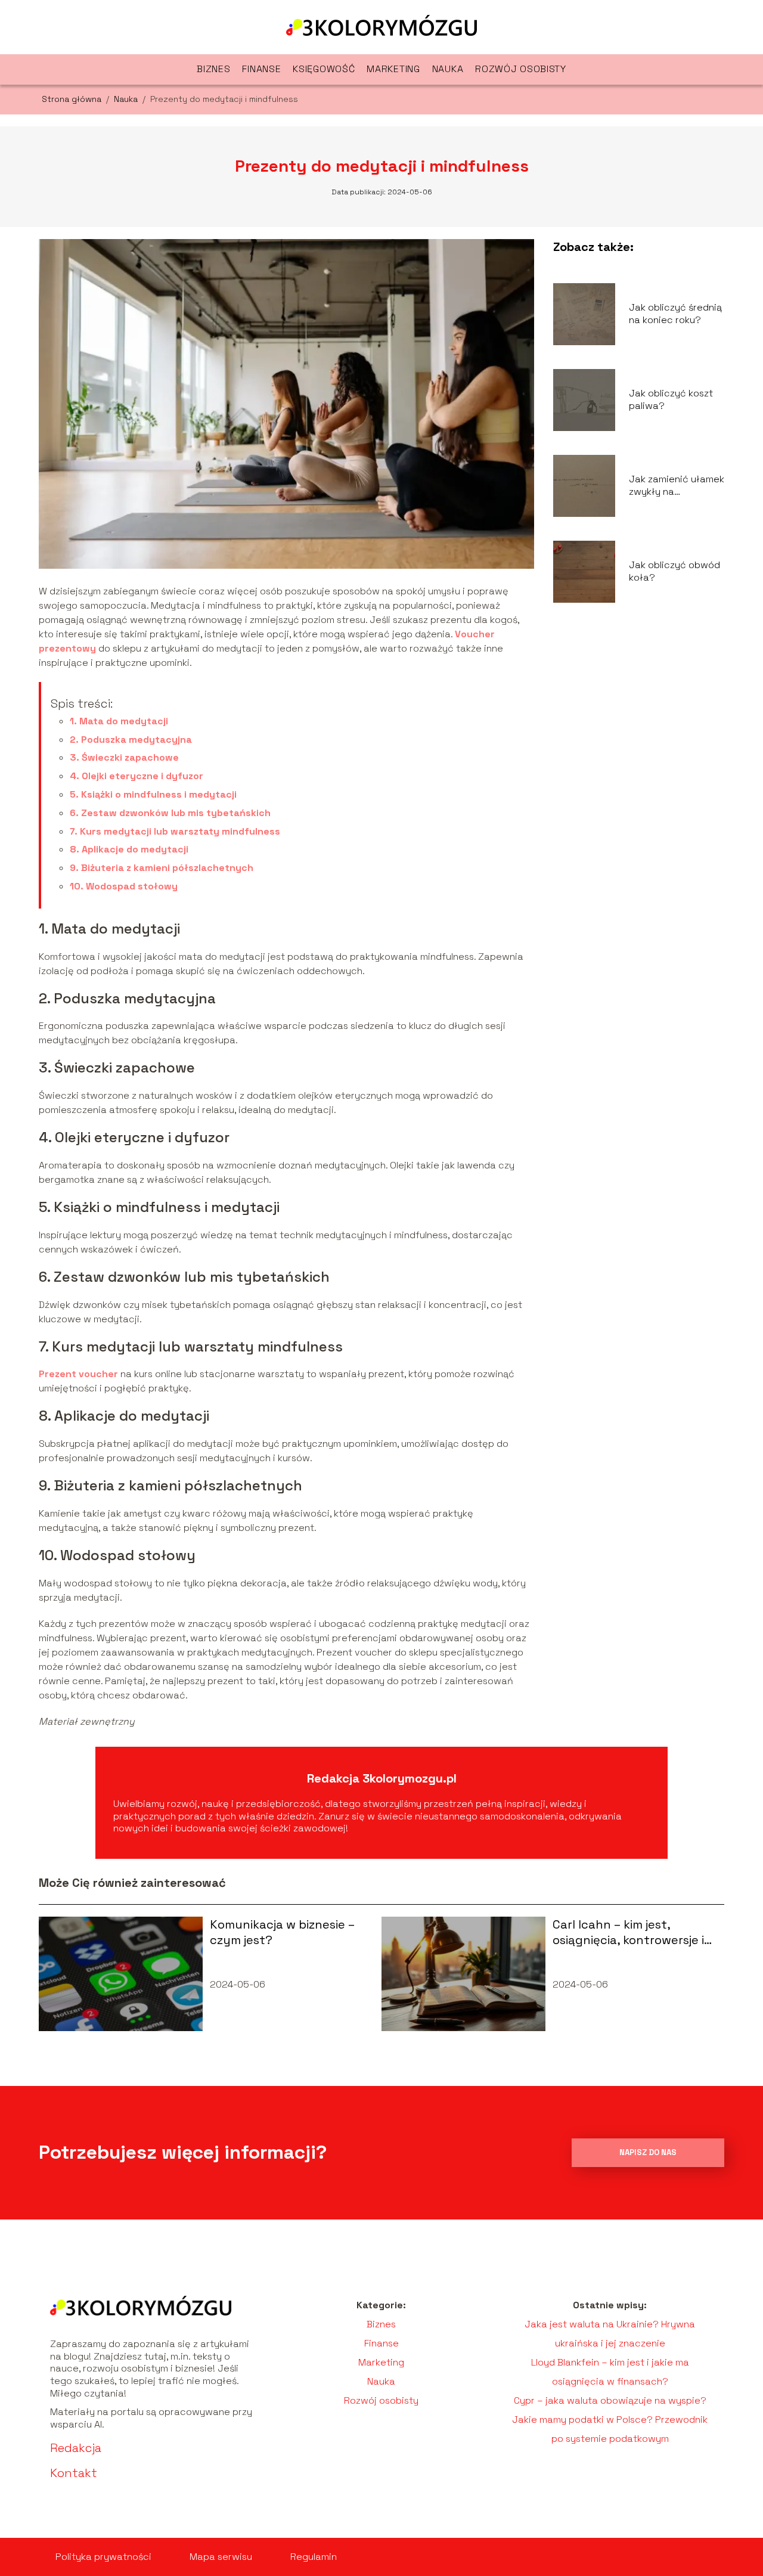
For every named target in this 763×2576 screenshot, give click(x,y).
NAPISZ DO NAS (648, 2152)
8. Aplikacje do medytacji (129, 849)
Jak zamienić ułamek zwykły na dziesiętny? (677, 486)
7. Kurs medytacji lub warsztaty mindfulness (175, 831)
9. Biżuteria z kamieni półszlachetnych (162, 868)
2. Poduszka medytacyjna (131, 740)
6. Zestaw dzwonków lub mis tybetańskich (170, 813)
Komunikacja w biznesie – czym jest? (282, 1932)
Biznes (213, 69)
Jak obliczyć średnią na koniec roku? (675, 314)
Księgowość (324, 69)
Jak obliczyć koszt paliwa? (671, 400)
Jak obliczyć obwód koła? (674, 571)
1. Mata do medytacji (119, 721)
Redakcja (76, 2448)
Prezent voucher (78, 1374)
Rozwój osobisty (521, 69)
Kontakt (74, 2473)
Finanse (261, 69)
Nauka (448, 69)
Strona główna (73, 99)
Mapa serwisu (221, 2557)
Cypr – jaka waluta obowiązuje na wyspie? (610, 2400)
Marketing (393, 69)
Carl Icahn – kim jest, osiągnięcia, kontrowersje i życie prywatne (628, 1932)
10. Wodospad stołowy (124, 886)
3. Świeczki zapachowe (124, 757)
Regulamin (314, 2557)
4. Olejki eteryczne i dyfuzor (137, 776)
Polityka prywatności (103, 2557)
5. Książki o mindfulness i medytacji (153, 794)
